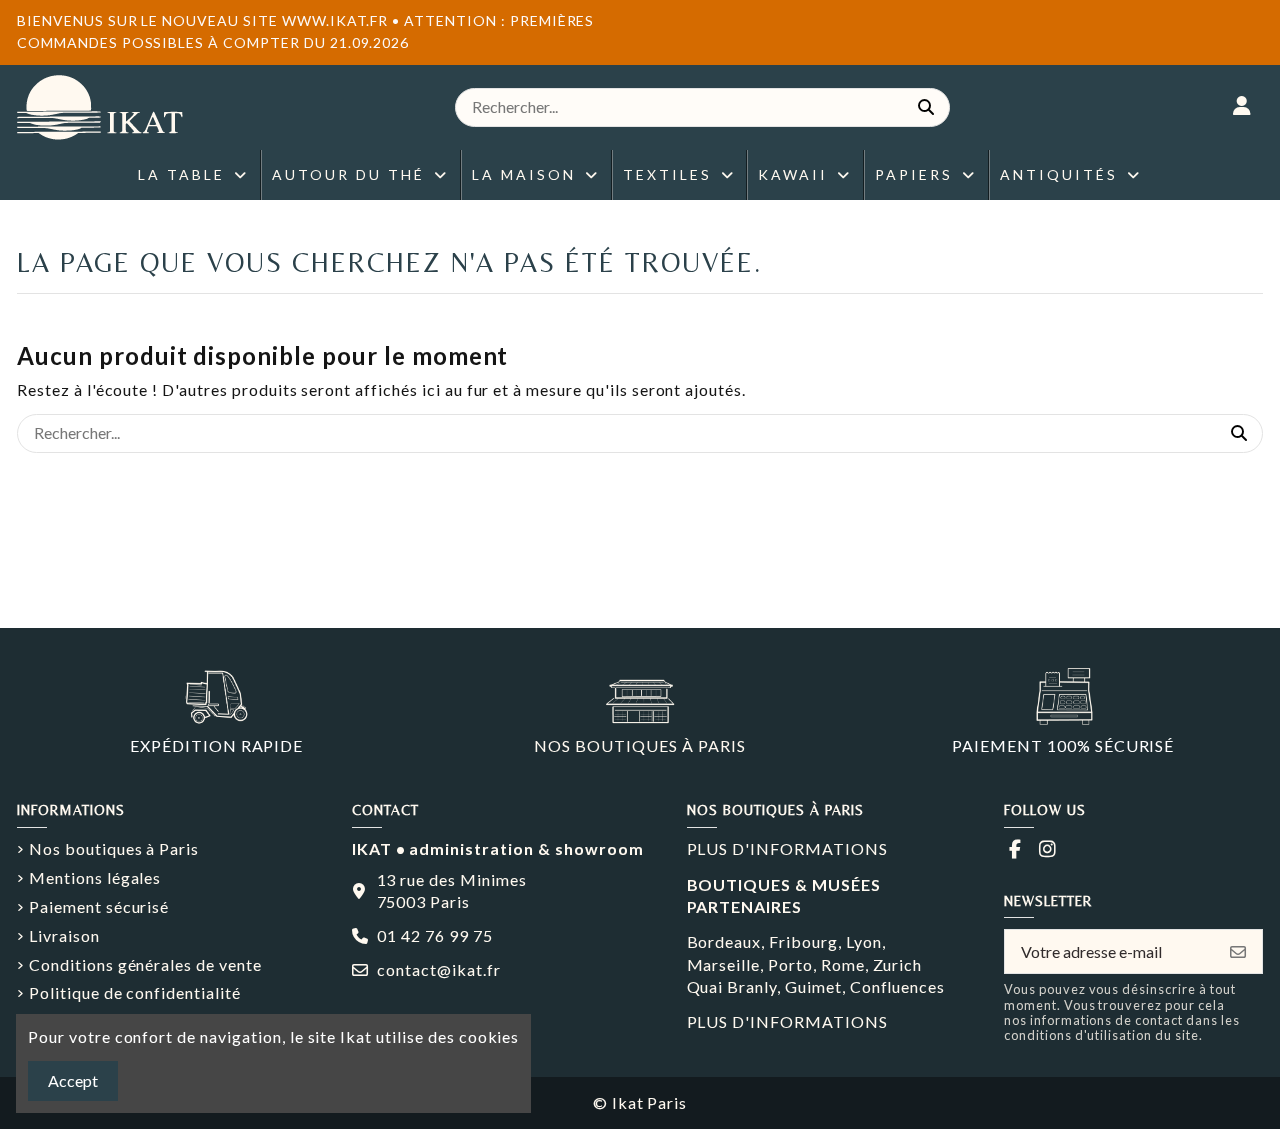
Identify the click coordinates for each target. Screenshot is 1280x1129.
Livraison (64, 935)
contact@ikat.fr (438, 969)
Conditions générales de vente (145, 964)
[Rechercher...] (926, 107)
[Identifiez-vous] (1242, 107)
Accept (73, 1080)
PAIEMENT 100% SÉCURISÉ (1063, 745)
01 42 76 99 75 (434, 935)
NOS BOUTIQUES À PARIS (639, 745)
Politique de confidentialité (135, 992)
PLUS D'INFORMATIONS (787, 848)
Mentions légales (95, 877)
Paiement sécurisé (99, 906)
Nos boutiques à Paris (114, 848)
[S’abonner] (1238, 951)
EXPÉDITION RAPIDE (216, 745)
